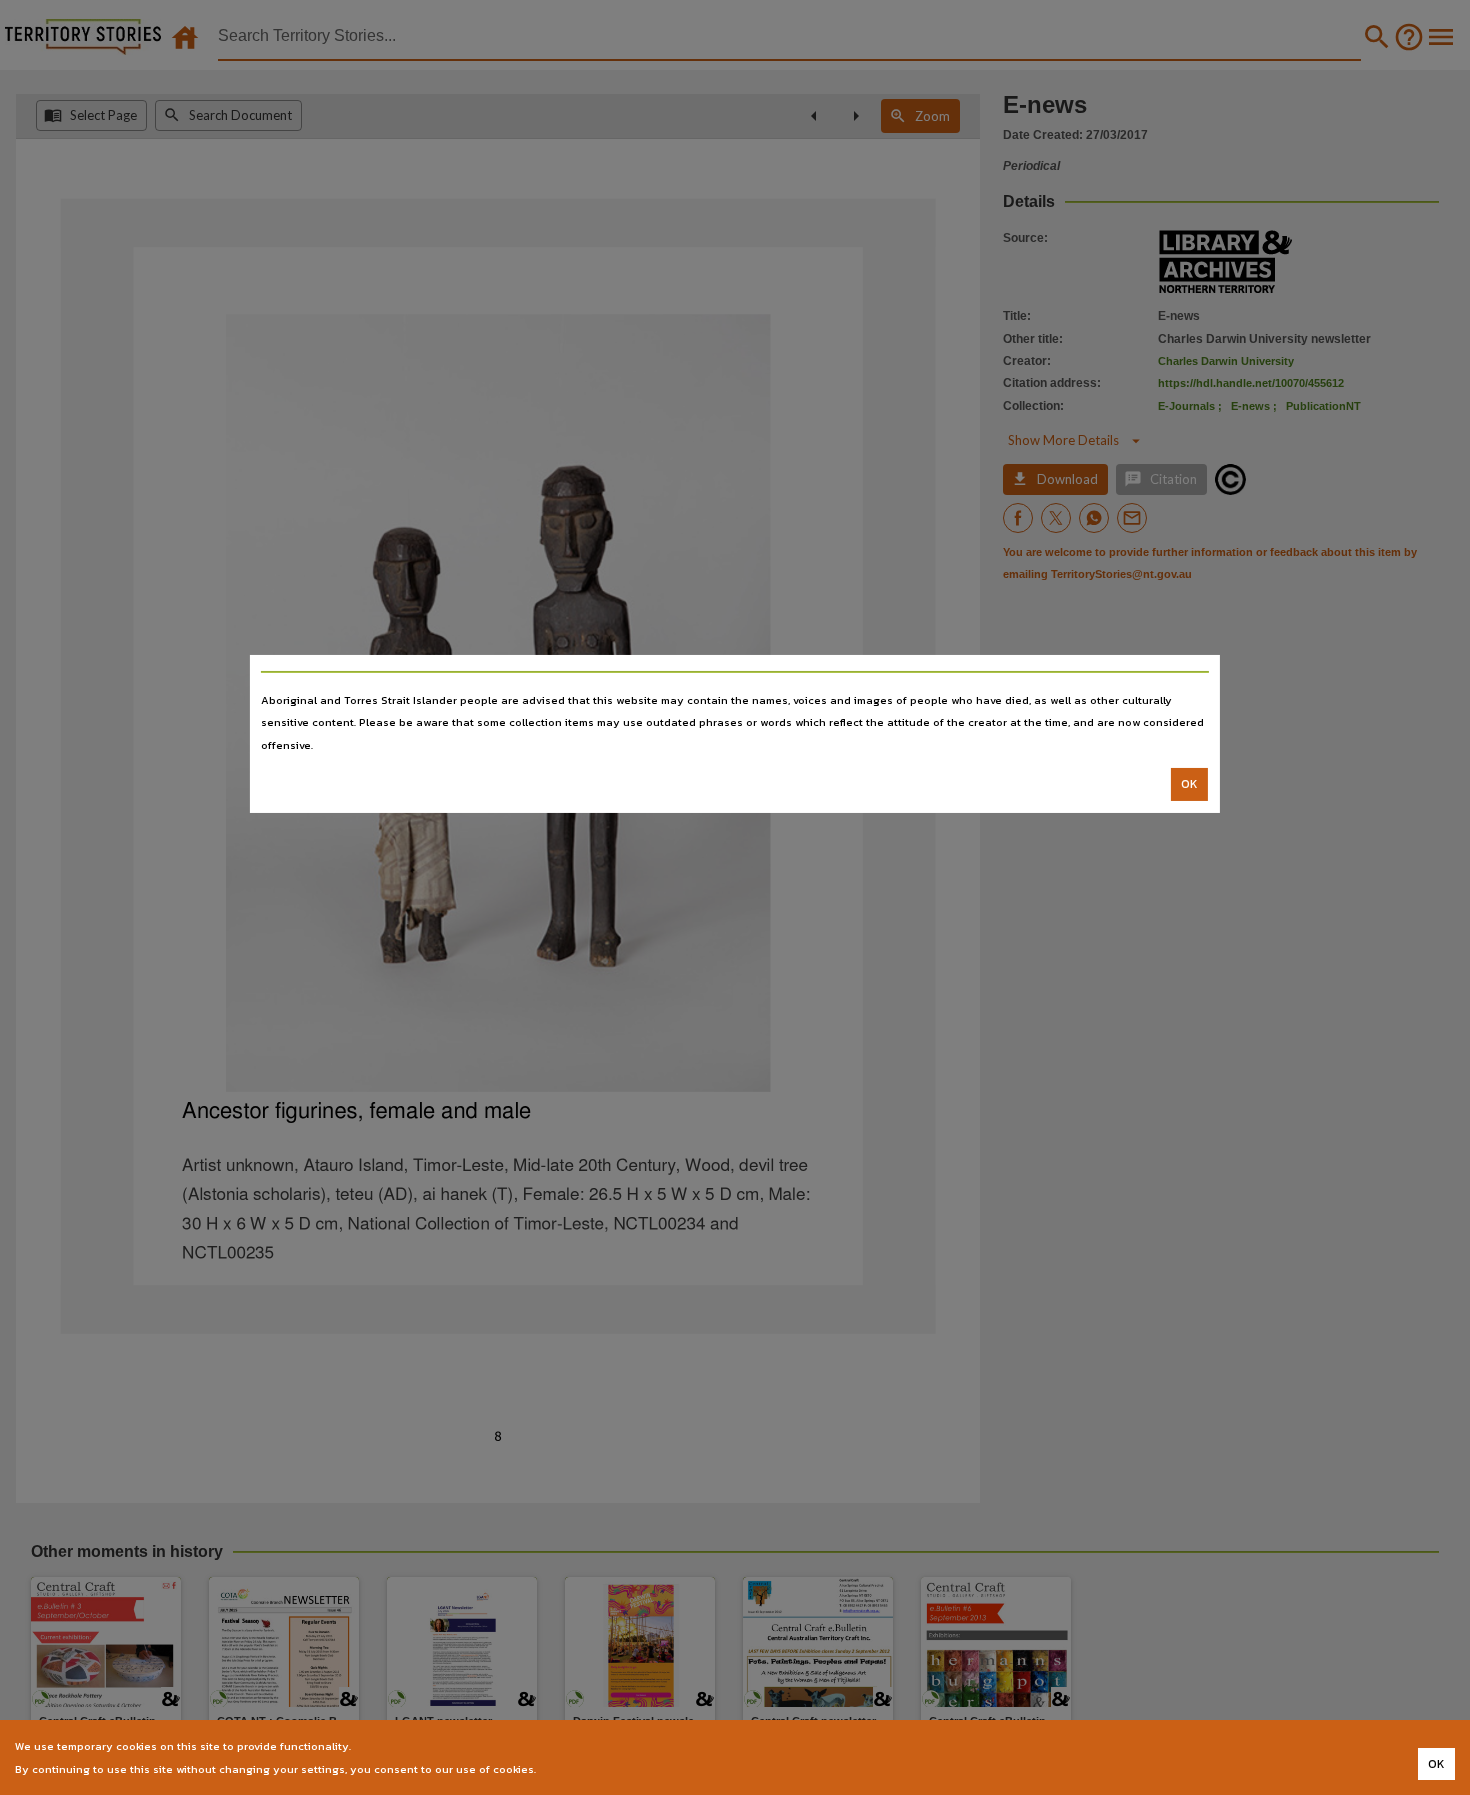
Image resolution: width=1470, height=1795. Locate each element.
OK (1189, 784)
